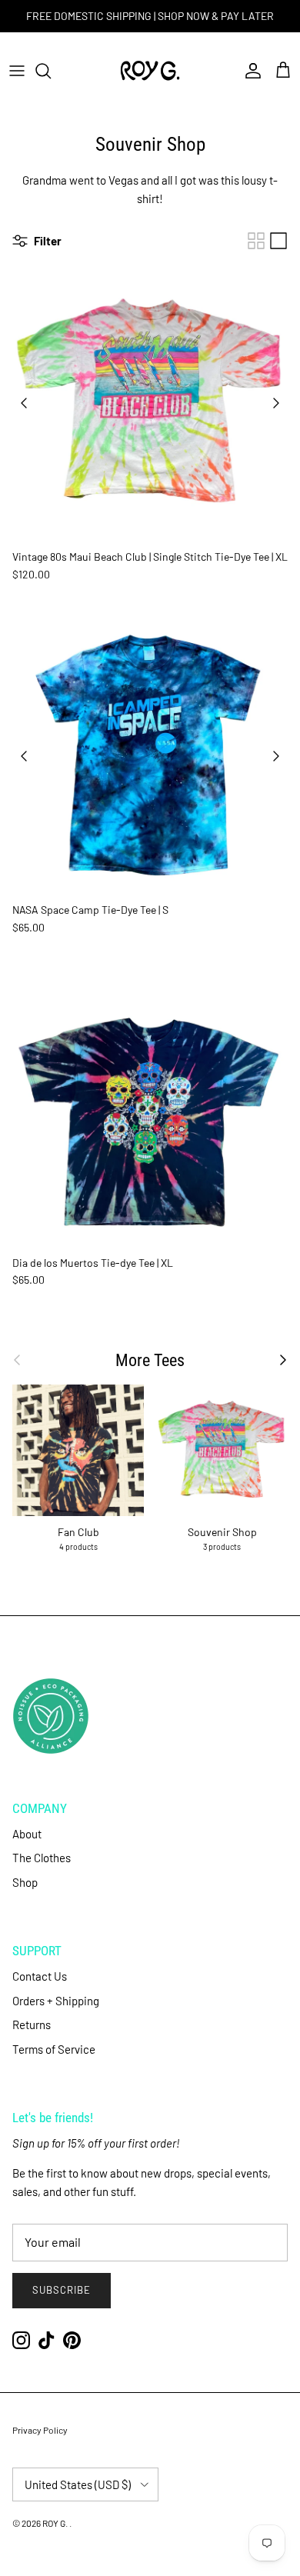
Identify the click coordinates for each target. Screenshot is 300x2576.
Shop (25, 1882)
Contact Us (40, 1976)
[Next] (276, 403)
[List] (278, 241)
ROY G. (56, 2523)
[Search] (51, 71)
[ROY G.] (150, 71)
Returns (32, 2024)
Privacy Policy (40, 2430)
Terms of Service (54, 2049)
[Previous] (24, 403)
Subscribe (62, 2290)
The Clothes (42, 1858)
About (27, 1834)
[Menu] (17, 71)
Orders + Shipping (56, 2001)
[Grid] (256, 241)
